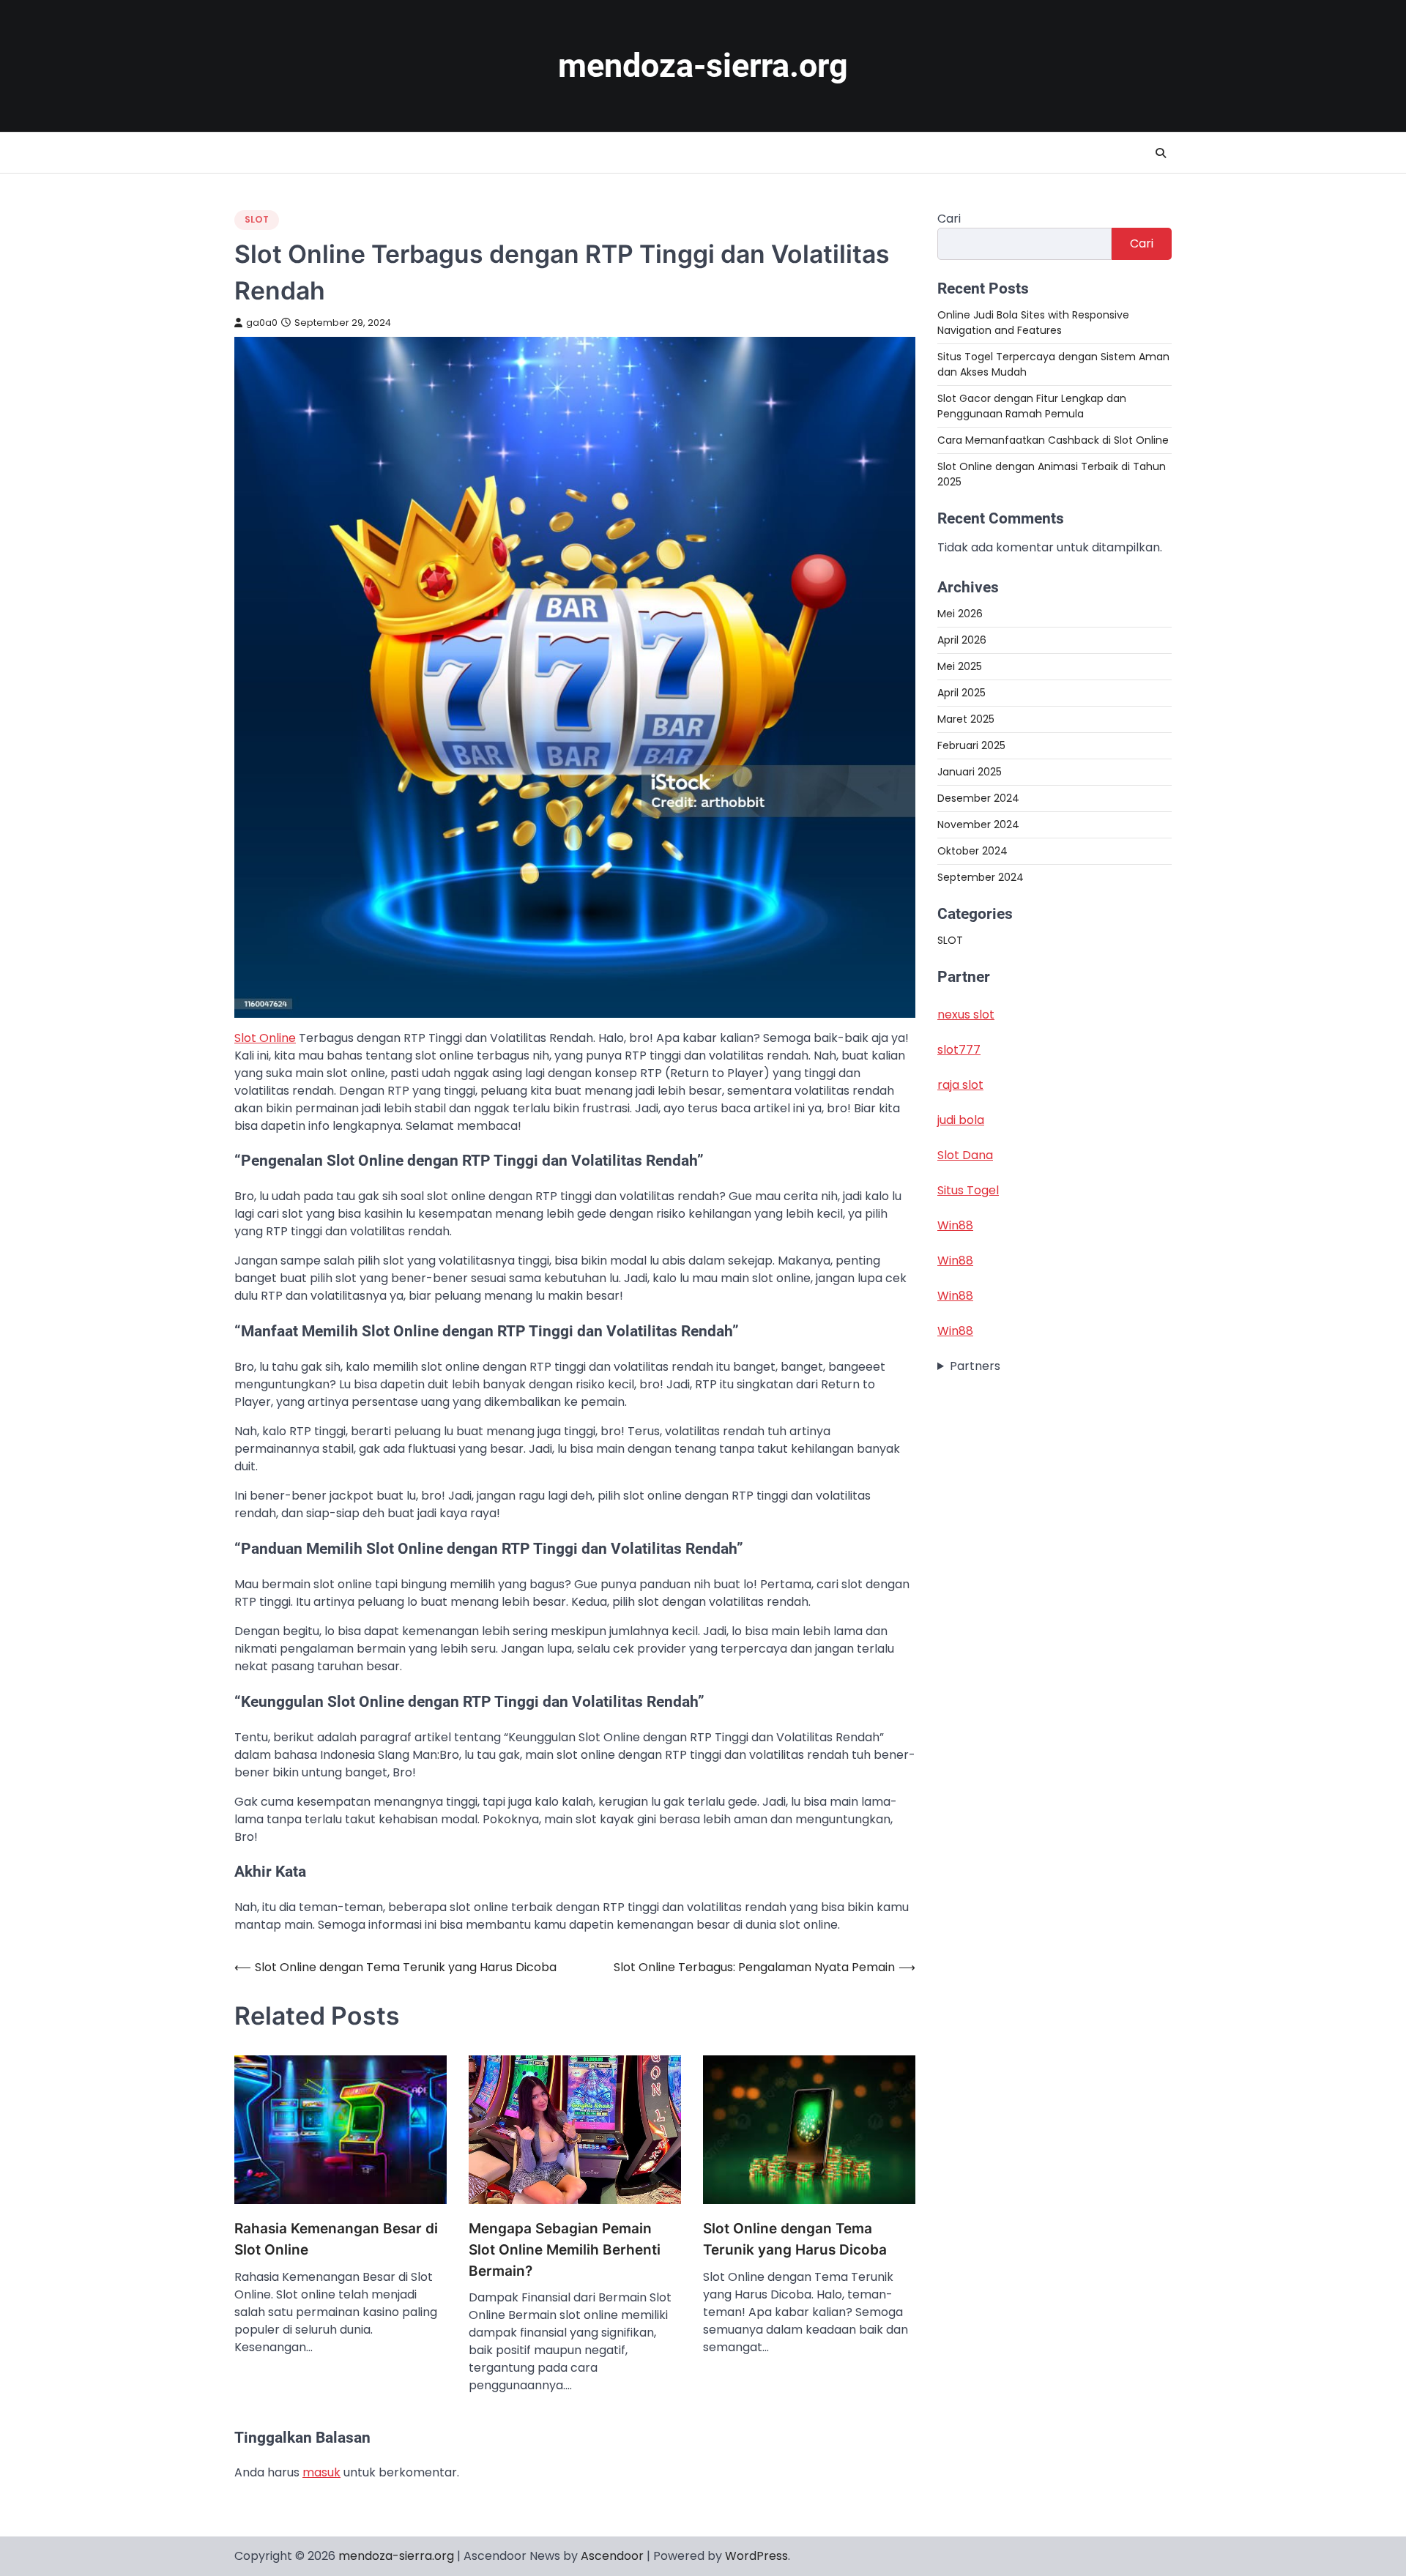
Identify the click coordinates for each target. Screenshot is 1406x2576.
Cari (949, 219)
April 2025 (961, 693)
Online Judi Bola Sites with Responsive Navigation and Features (1033, 323)
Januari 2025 (970, 772)
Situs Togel (968, 1191)
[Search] (1161, 153)
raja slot (960, 1086)
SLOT (257, 219)
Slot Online (265, 1038)
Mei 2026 (960, 614)
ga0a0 (262, 323)
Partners (975, 1367)
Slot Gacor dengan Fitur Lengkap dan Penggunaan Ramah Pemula (1032, 406)
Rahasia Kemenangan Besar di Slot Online (336, 2239)
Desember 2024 (978, 798)
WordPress (756, 2556)
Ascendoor (612, 2556)
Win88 (955, 1226)
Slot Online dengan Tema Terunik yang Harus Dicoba (795, 2239)
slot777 (959, 1050)
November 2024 (978, 824)
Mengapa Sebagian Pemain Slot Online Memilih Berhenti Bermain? (565, 2249)
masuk (321, 2472)
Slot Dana (965, 1156)
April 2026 (962, 640)
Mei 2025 (960, 666)
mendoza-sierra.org (703, 66)
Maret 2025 (966, 719)
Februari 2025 (971, 745)
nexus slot (966, 1015)
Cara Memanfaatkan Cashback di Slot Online (1053, 440)
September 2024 (981, 877)
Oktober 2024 (972, 851)
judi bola (961, 1121)
